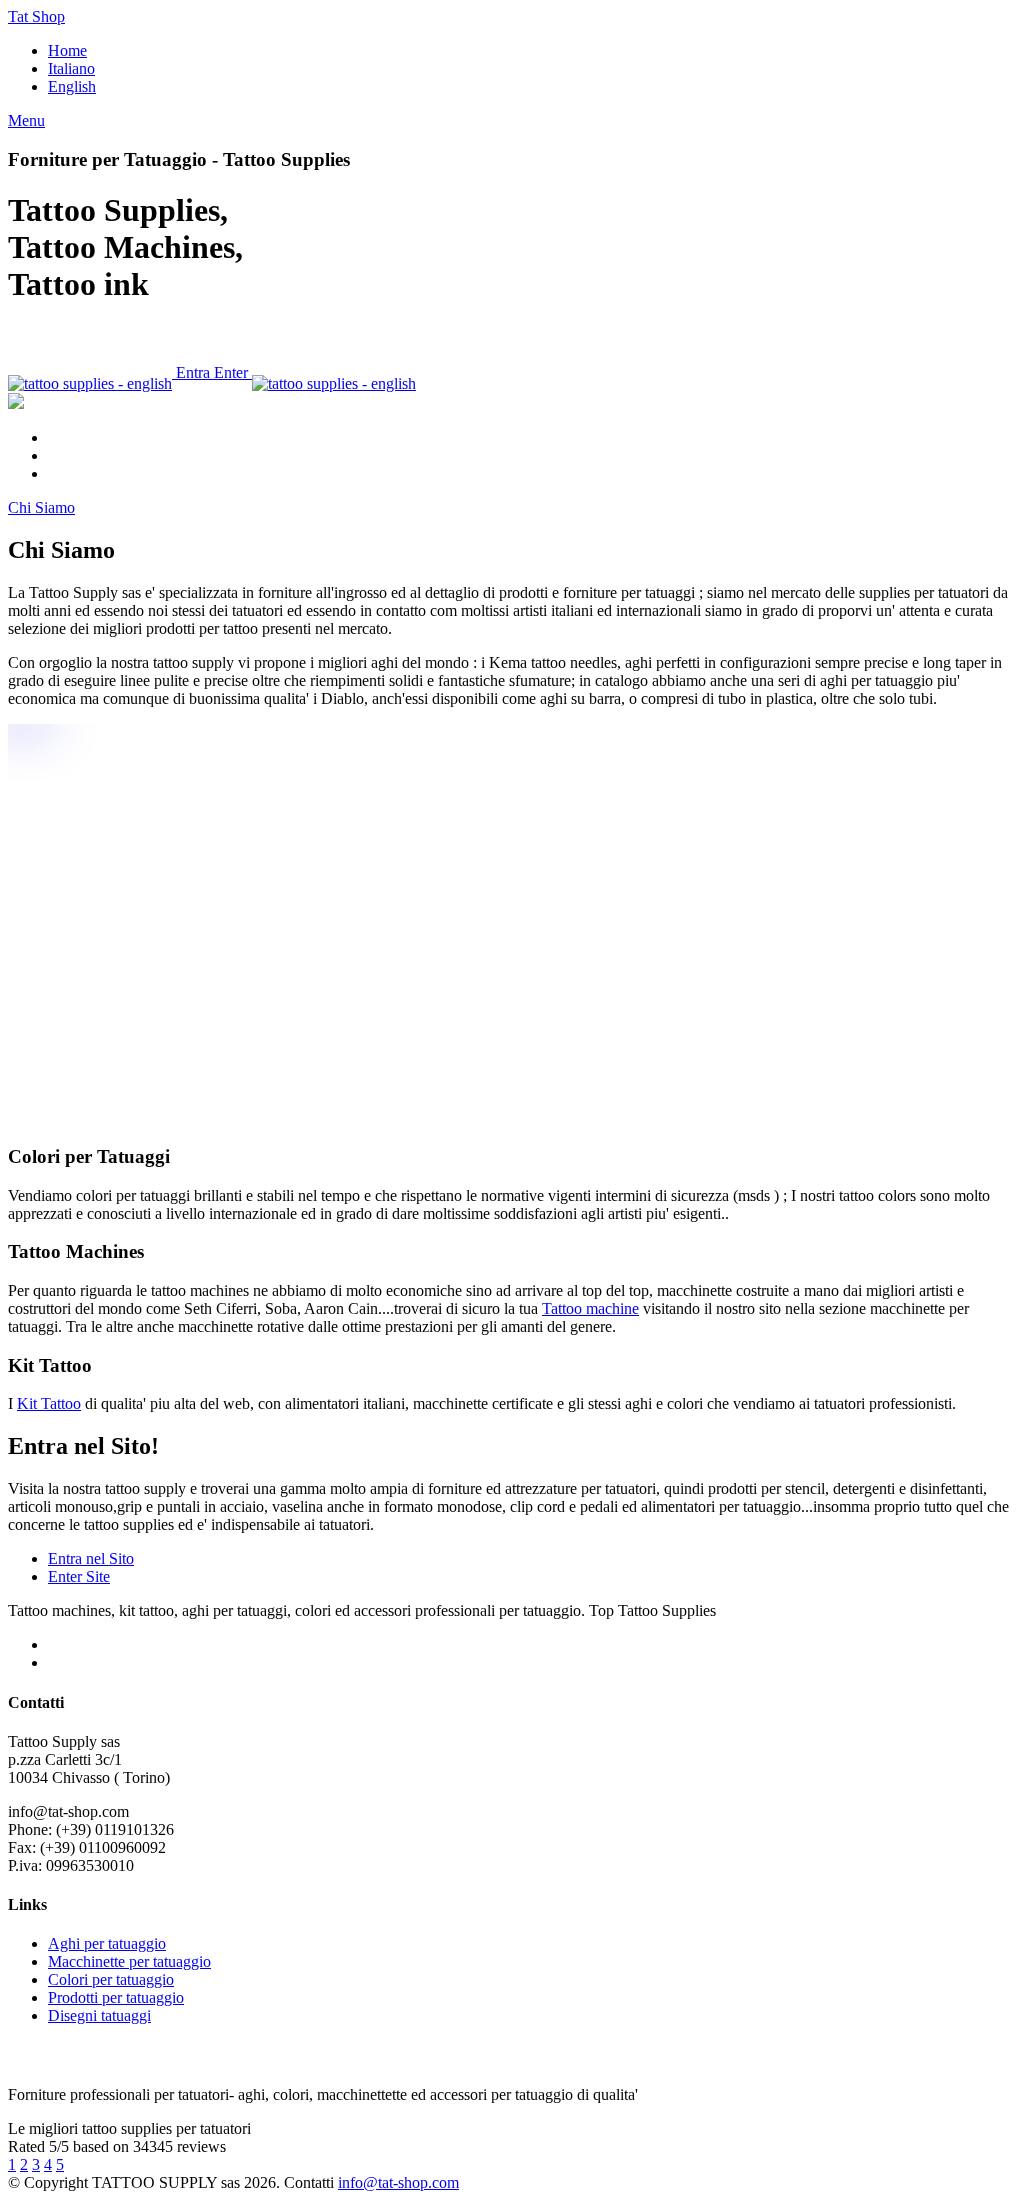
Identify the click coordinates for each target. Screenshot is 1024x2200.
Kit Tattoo (49, 1403)
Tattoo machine (590, 1308)
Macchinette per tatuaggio (129, 1961)
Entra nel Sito (91, 1558)
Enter (233, 372)
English (72, 86)
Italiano (71, 68)
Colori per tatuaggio (111, 1979)
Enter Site (79, 1576)
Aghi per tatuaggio (107, 1943)
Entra (193, 372)
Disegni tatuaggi (99, 2015)
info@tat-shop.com (398, 2182)
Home (67, 50)
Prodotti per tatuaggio (116, 1997)
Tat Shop (36, 16)
